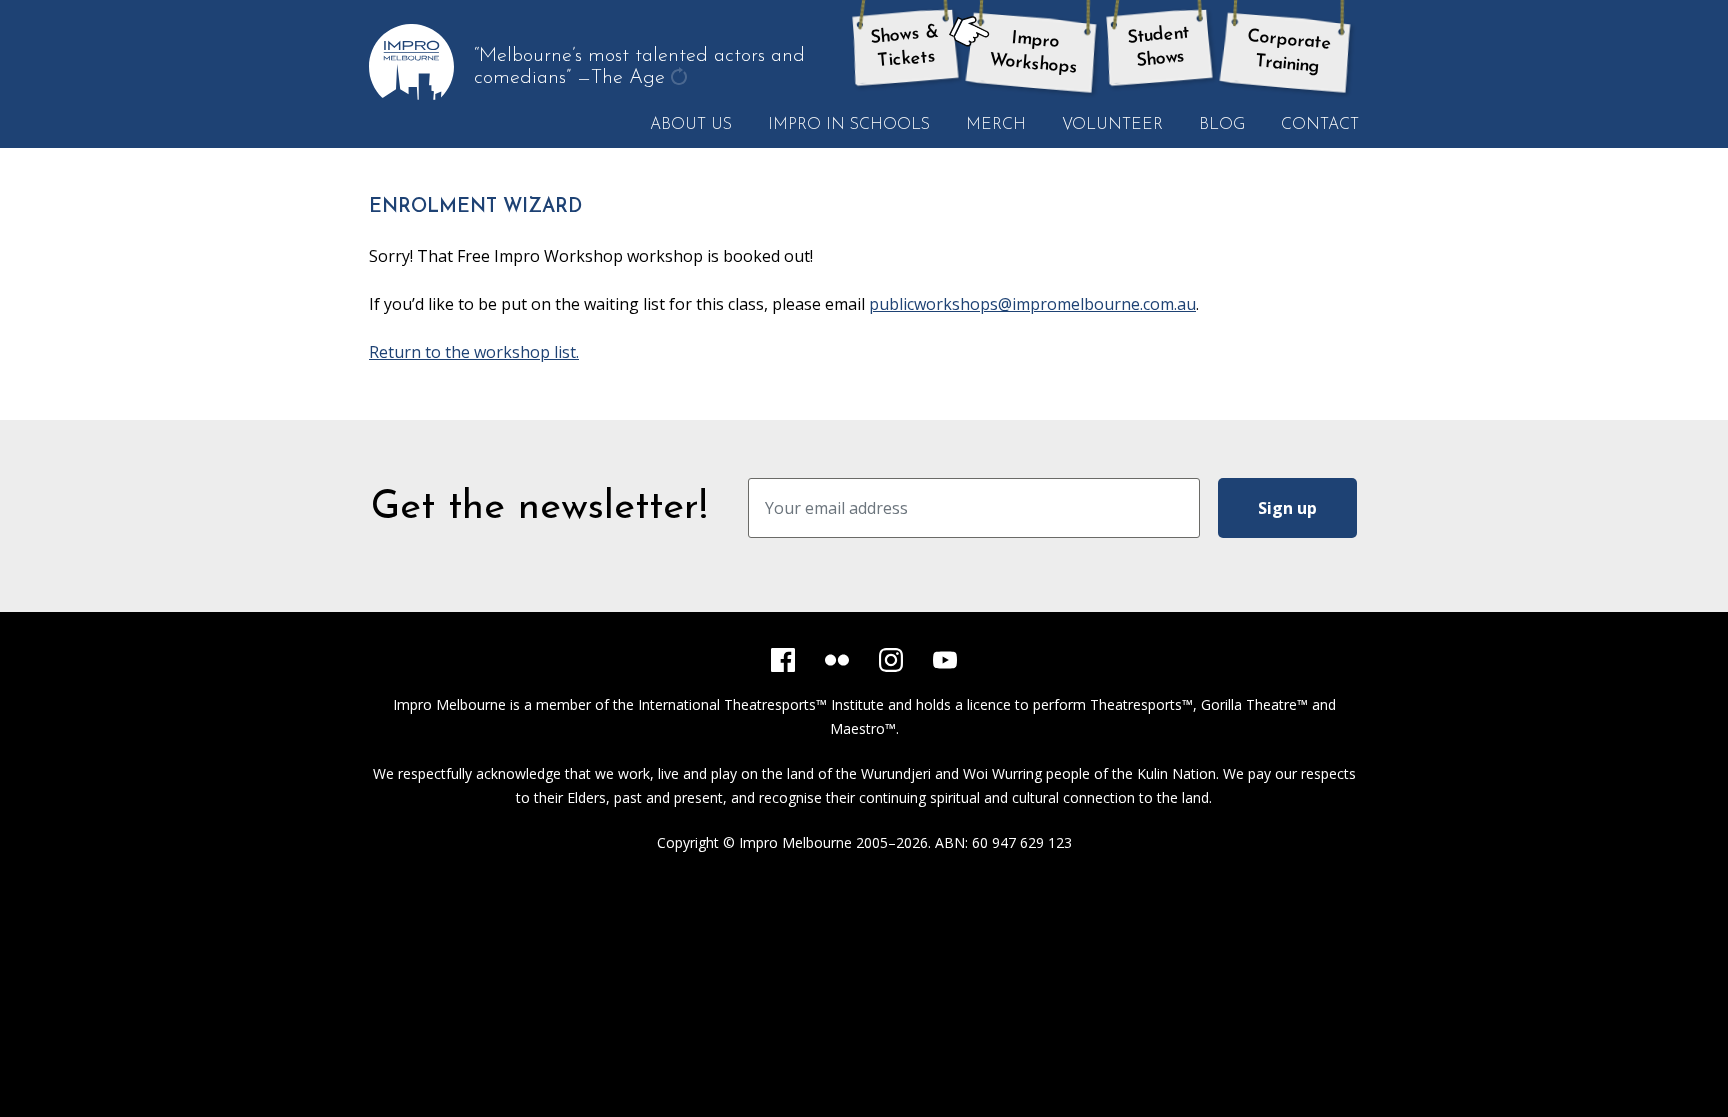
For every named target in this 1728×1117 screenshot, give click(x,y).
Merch (996, 125)
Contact (1320, 125)
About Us (691, 125)
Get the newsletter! (539, 508)
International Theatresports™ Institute (761, 704)
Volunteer (1112, 125)
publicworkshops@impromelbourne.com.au (1032, 304)
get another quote (681, 89)
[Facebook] (783, 660)
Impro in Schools (849, 125)
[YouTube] (945, 660)
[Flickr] (837, 660)
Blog (1222, 125)
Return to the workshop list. (474, 352)
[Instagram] (891, 660)
